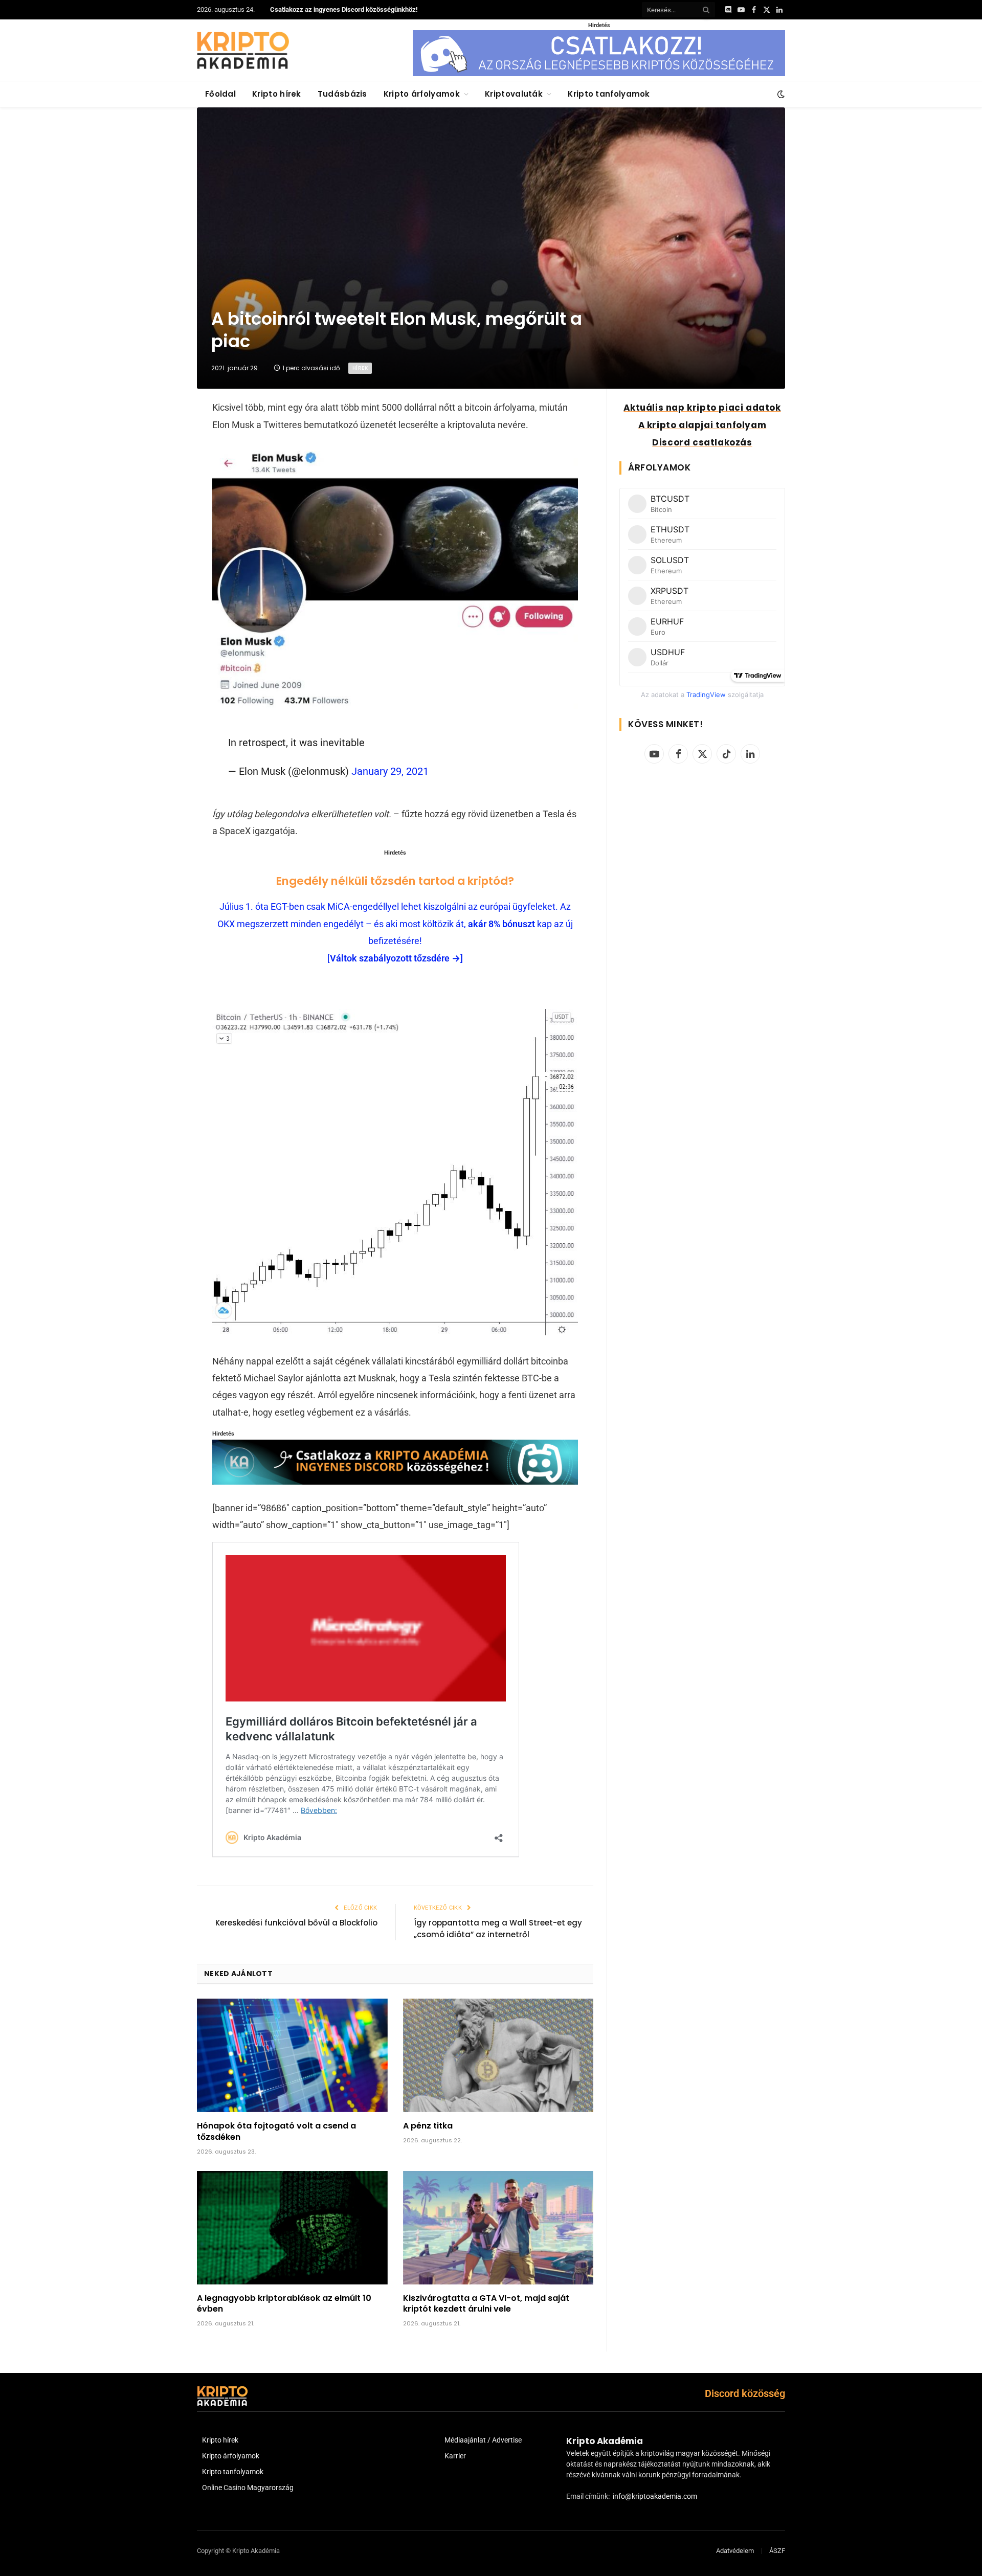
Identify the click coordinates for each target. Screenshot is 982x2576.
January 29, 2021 (390, 771)
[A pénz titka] (498, 2055)
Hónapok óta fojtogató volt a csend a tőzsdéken (276, 2132)
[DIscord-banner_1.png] (599, 74)
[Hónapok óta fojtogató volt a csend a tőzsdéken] (292, 2055)
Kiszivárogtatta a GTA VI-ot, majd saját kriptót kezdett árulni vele (486, 2304)
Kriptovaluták (514, 94)
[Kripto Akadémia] (243, 50)
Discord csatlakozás (702, 442)
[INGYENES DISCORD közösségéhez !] (395, 1481)
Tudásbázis (342, 94)
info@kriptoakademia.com (655, 2496)
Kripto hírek (277, 94)
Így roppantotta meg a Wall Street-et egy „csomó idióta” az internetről (498, 1929)
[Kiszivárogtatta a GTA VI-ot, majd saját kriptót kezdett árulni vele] (498, 2228)
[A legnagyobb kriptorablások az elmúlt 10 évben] (292, 2228)
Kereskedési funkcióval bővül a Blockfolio (296, 1923)
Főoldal (220, 94)
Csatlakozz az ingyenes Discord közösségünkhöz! (344, 9)
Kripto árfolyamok (422, 94)
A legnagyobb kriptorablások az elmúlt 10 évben (284, 2304)
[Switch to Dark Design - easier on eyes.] (780, 94)
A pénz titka (428, 2126)
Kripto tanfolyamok (609, 94)
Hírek (360, 368)
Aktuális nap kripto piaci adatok (702, 408)
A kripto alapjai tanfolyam (702, 425)
